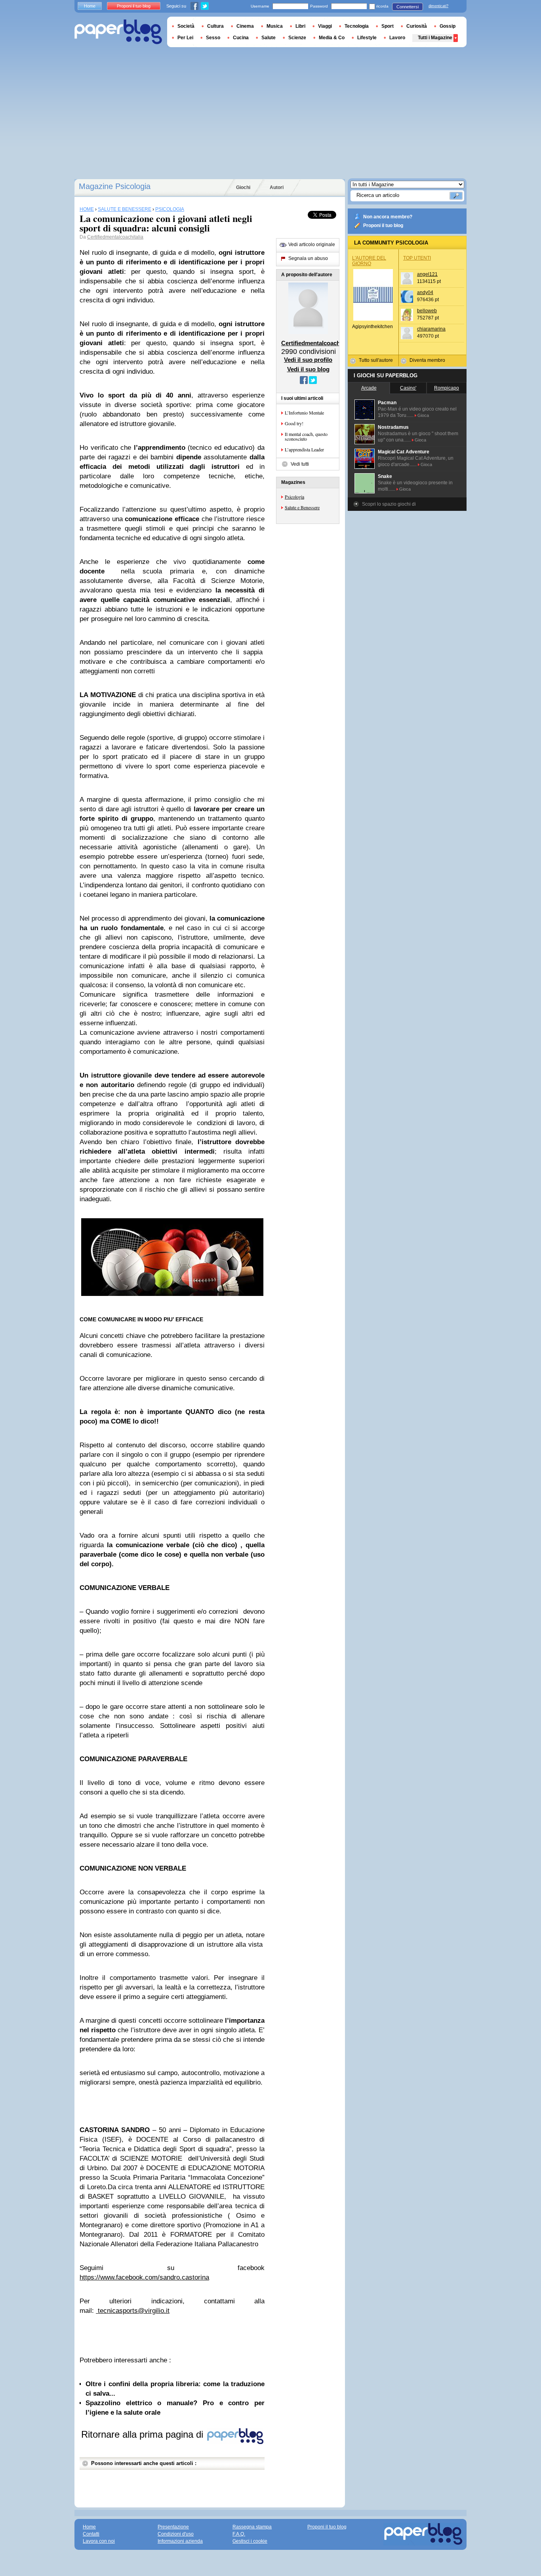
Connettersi (408, 7)
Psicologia (294, 497)
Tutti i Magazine (435, 38)
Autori (277, 187)
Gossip (448, 26)
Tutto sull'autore (376, 360)
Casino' (408, 388)
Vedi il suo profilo (308, 360)
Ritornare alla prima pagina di (144, 2434)
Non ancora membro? (388, 217)
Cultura (215, 26)
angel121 (427, 274)
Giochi (243, 187)
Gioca (423, 415)
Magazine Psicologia (115, 186)
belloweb (427, 311)
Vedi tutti (300, 464)
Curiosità (417, 26)
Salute (269, 38)
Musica (275, 26)
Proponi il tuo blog (383, 225)
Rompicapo (447, 388)
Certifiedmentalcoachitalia (115, 237)
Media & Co (332, 38)
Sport (388, 26)
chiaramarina (431, 329)
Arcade (369, 388)
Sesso (213, 38)
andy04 (425, 292)
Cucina (241, 38)
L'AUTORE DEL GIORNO (369, 261)
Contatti (91, 2534)
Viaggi (325, 26)
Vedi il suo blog (308, 369)
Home (90, 6)
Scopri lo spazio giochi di (389, 504)
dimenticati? (438, 6)
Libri (300, 26)
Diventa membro (427, 360)
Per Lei (185, 38)
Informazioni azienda (180, 2541)
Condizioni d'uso (176, 2534)
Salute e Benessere (302, 507)
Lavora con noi (99, 2541)
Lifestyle (367, 38)
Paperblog (118, 32)
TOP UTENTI (417, 258)
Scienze (297, 38)
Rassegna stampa (252, 2527)
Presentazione (173, 2527)
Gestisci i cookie (250, 2541)
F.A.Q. (239, 2534)
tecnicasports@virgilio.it (134, 2311)
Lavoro (397, 38)
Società (186, 26)
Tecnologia (357, 26)
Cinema (245, 26)
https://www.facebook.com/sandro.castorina (144, 2277)
